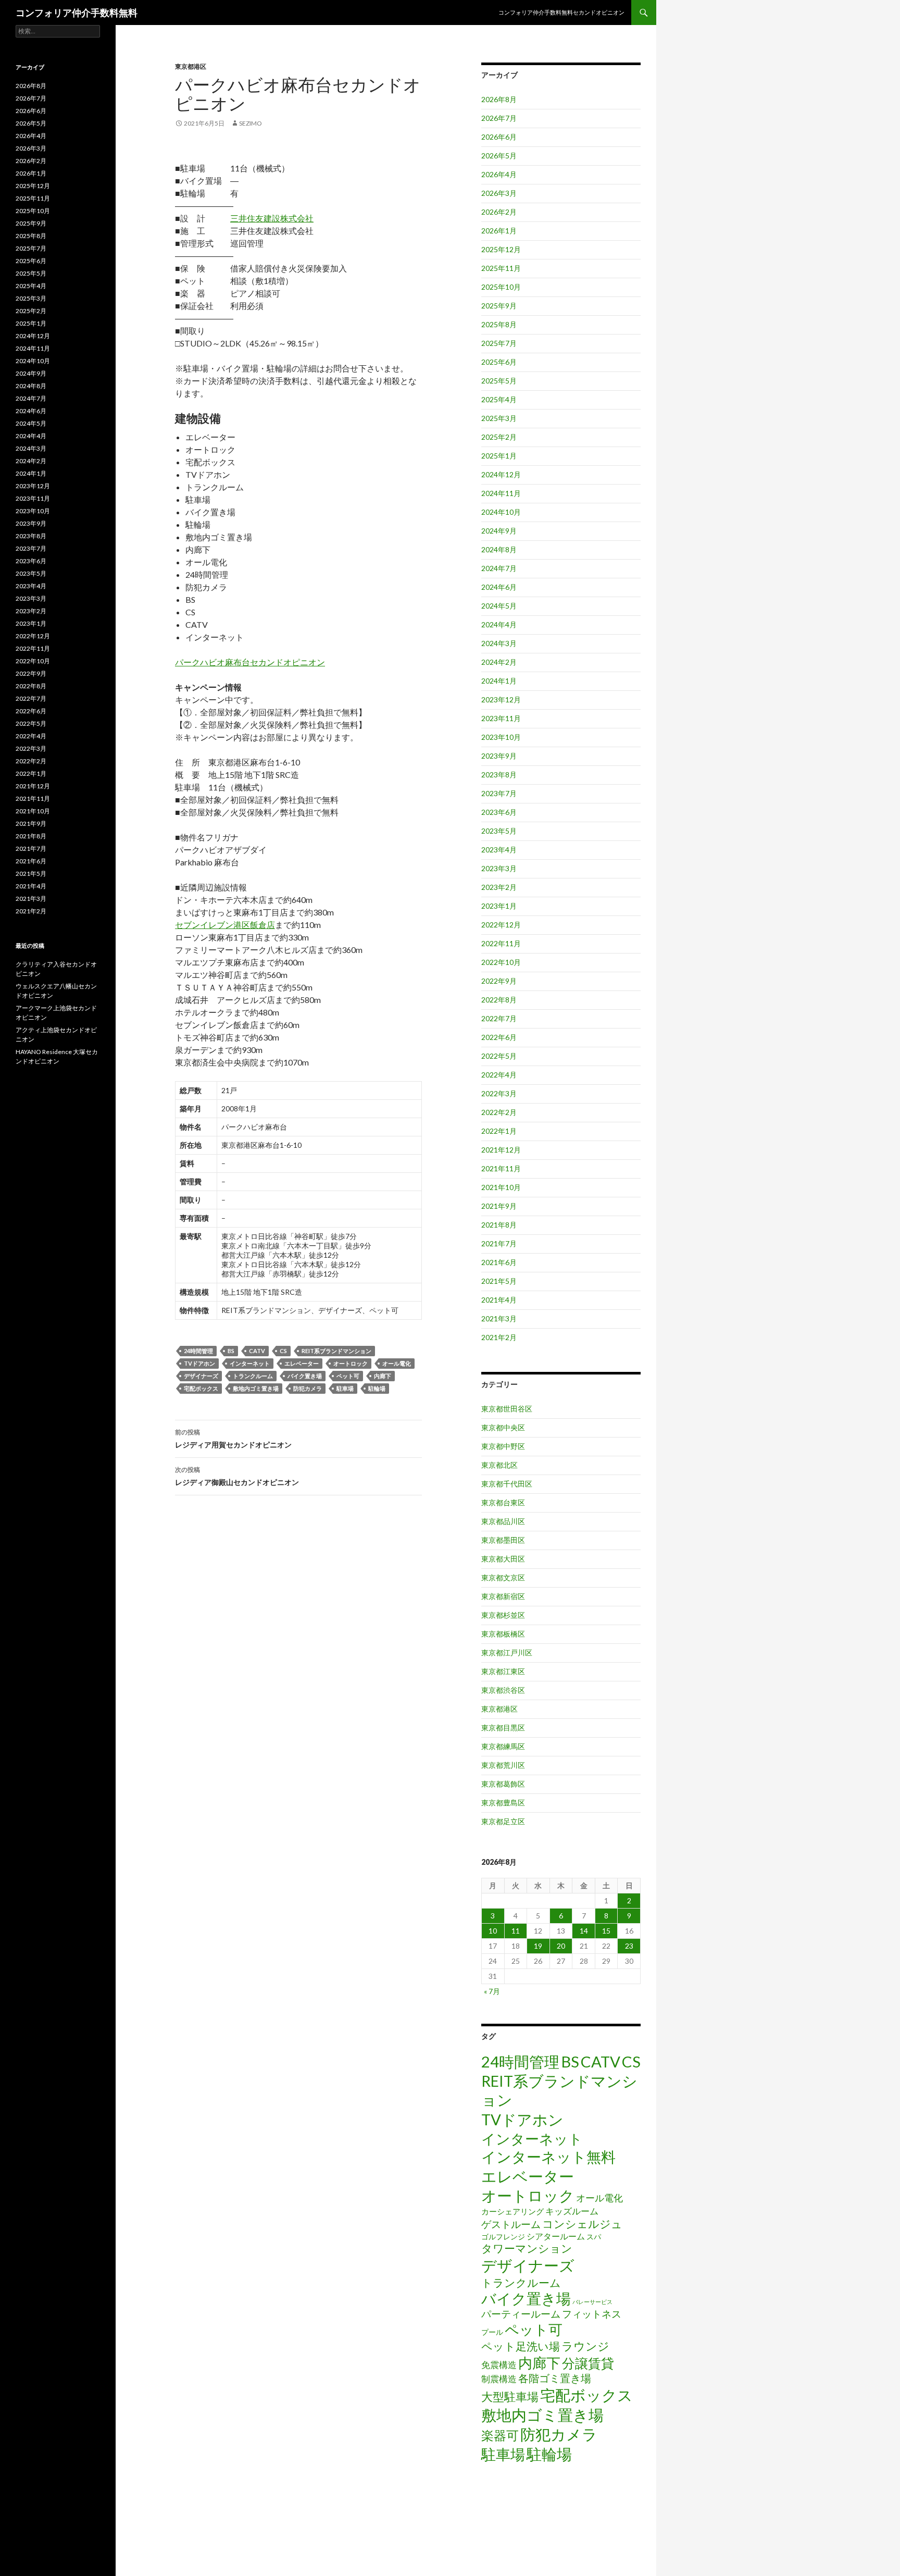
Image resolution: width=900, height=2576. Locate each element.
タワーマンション (527, 2248)
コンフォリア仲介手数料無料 (77, 13)
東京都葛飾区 (503, 1784)
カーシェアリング (512, 2212)
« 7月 (492, 1991)
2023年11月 (501, 718)
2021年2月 (499, 1337)
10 (493, 1931)
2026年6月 (499, 137)
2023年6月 (499, 812)
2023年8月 (499, 775)
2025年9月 (499, 306)
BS (231, 1351)
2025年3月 (499, 418)
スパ (594, 2237)
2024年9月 (499, 531)
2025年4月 (499, 399)
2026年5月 (499, 156)
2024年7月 (499, 568)
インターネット (250, 1363)
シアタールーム (556, 2236)
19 (538, 1946)
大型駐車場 (510, 2397)
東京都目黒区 (503, 1727)
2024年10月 (501, 512)
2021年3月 (499, 1318)
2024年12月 (501, 474)
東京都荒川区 (503, 1765)
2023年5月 (499, 831)
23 (629, 1946)
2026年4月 (499, 174)
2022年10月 (501, 962)
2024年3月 (499, 643)
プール (492, 2332)
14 (584, 1931)
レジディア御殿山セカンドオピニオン (237, 1476)
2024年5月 (499, 606)
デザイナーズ (201, 1376)
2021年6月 (499, 1262)
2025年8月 (499, 324)
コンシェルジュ (582, 2224)
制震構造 (499, 2379)
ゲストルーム (511, 2224)
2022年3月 (499, 1093)
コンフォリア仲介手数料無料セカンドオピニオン (561, 12)
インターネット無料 (548, 2157)
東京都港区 (191, 66)
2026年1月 (499, 231)
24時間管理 (198, 1351)
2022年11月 (501, 943)
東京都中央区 (503, 1427)
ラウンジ (585, 2346)
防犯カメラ (308, 1388)
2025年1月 (499, 456)
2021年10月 (501, 1187)
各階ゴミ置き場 (555, 2378)
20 (561, 1946)
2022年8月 (499, 1000)
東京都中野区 (503, 1446)
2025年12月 (501, 249)
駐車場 (345, 1388)
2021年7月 (499, 1243)
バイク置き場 (305, 1376)
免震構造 (499, 2365)
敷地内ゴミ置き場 (256, 1388)
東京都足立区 (503, 1821)
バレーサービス (592, 2302)
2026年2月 (499, 212)
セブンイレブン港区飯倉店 (225, 925)
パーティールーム (521, 2314)
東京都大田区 (503, 1559)
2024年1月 (499, 681)
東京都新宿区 (503, 1596)
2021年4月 (499, 1300)
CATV (257, 1351)
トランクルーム (253, 1376)
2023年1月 (499, 906)
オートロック (351, 1363)
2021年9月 (499, 1206)
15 (606, 1931)
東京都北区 (499, 1465)
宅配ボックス (201, 1388)
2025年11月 (501, 268)
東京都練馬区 (503, 1746)
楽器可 (500, 2435)
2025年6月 (499, 362)
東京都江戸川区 (507, 1652)
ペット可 (348, 1376)
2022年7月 (499, 1018)
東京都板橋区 (503, 1634)
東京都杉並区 (503, 1615)
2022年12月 (501, 925)
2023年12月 (501, 699)
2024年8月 (499, 549)
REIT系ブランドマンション (336, 1351)
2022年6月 (499, 1037)
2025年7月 (499, 343)
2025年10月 (501, 287)
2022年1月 (499, 1131)
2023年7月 (499, 793)
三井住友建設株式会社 (272, 218)
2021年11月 (501, 1168)
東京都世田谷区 (507, 1409)
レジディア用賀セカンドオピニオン (233, 1439)
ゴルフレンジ (503, 2237)
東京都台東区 (503, 1502)
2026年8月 (499, 99)
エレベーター (302, 1363)
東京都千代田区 (507, 1484)
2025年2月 (499, 437)
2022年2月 (499, 1112)
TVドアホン (199, 1363)
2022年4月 (499, 1075)
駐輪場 (377, 1388)
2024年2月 (499, 662)
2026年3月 (499, 193)
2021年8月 (499, 1225)
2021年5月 (499, 1281)
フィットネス (592, 2314)
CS (283, 1351)
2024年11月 (501, 493)
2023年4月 (499, 850)
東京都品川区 (503, 1521)
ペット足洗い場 (521, 2346)
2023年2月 (499, 887)
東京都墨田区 (503, 1540)
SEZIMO (251, 123)
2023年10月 (501, 737)
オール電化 (397, 1363)
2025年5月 (499, 381)
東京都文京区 (503, 1577)
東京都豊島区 (503, 1803)
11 (516, 1931)
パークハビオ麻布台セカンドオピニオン (250, 662)
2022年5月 (499, 1056)
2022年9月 (499, 981)
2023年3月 (499, 868)
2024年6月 (499, 587)
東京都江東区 (503, 1671)
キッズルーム (572, 2211)
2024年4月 (499, 624)
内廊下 (383, 1376)
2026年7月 (499, 118)
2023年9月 (499, 756)
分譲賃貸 (588, 2363)
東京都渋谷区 (503, 1690)
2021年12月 (501, 1150)
